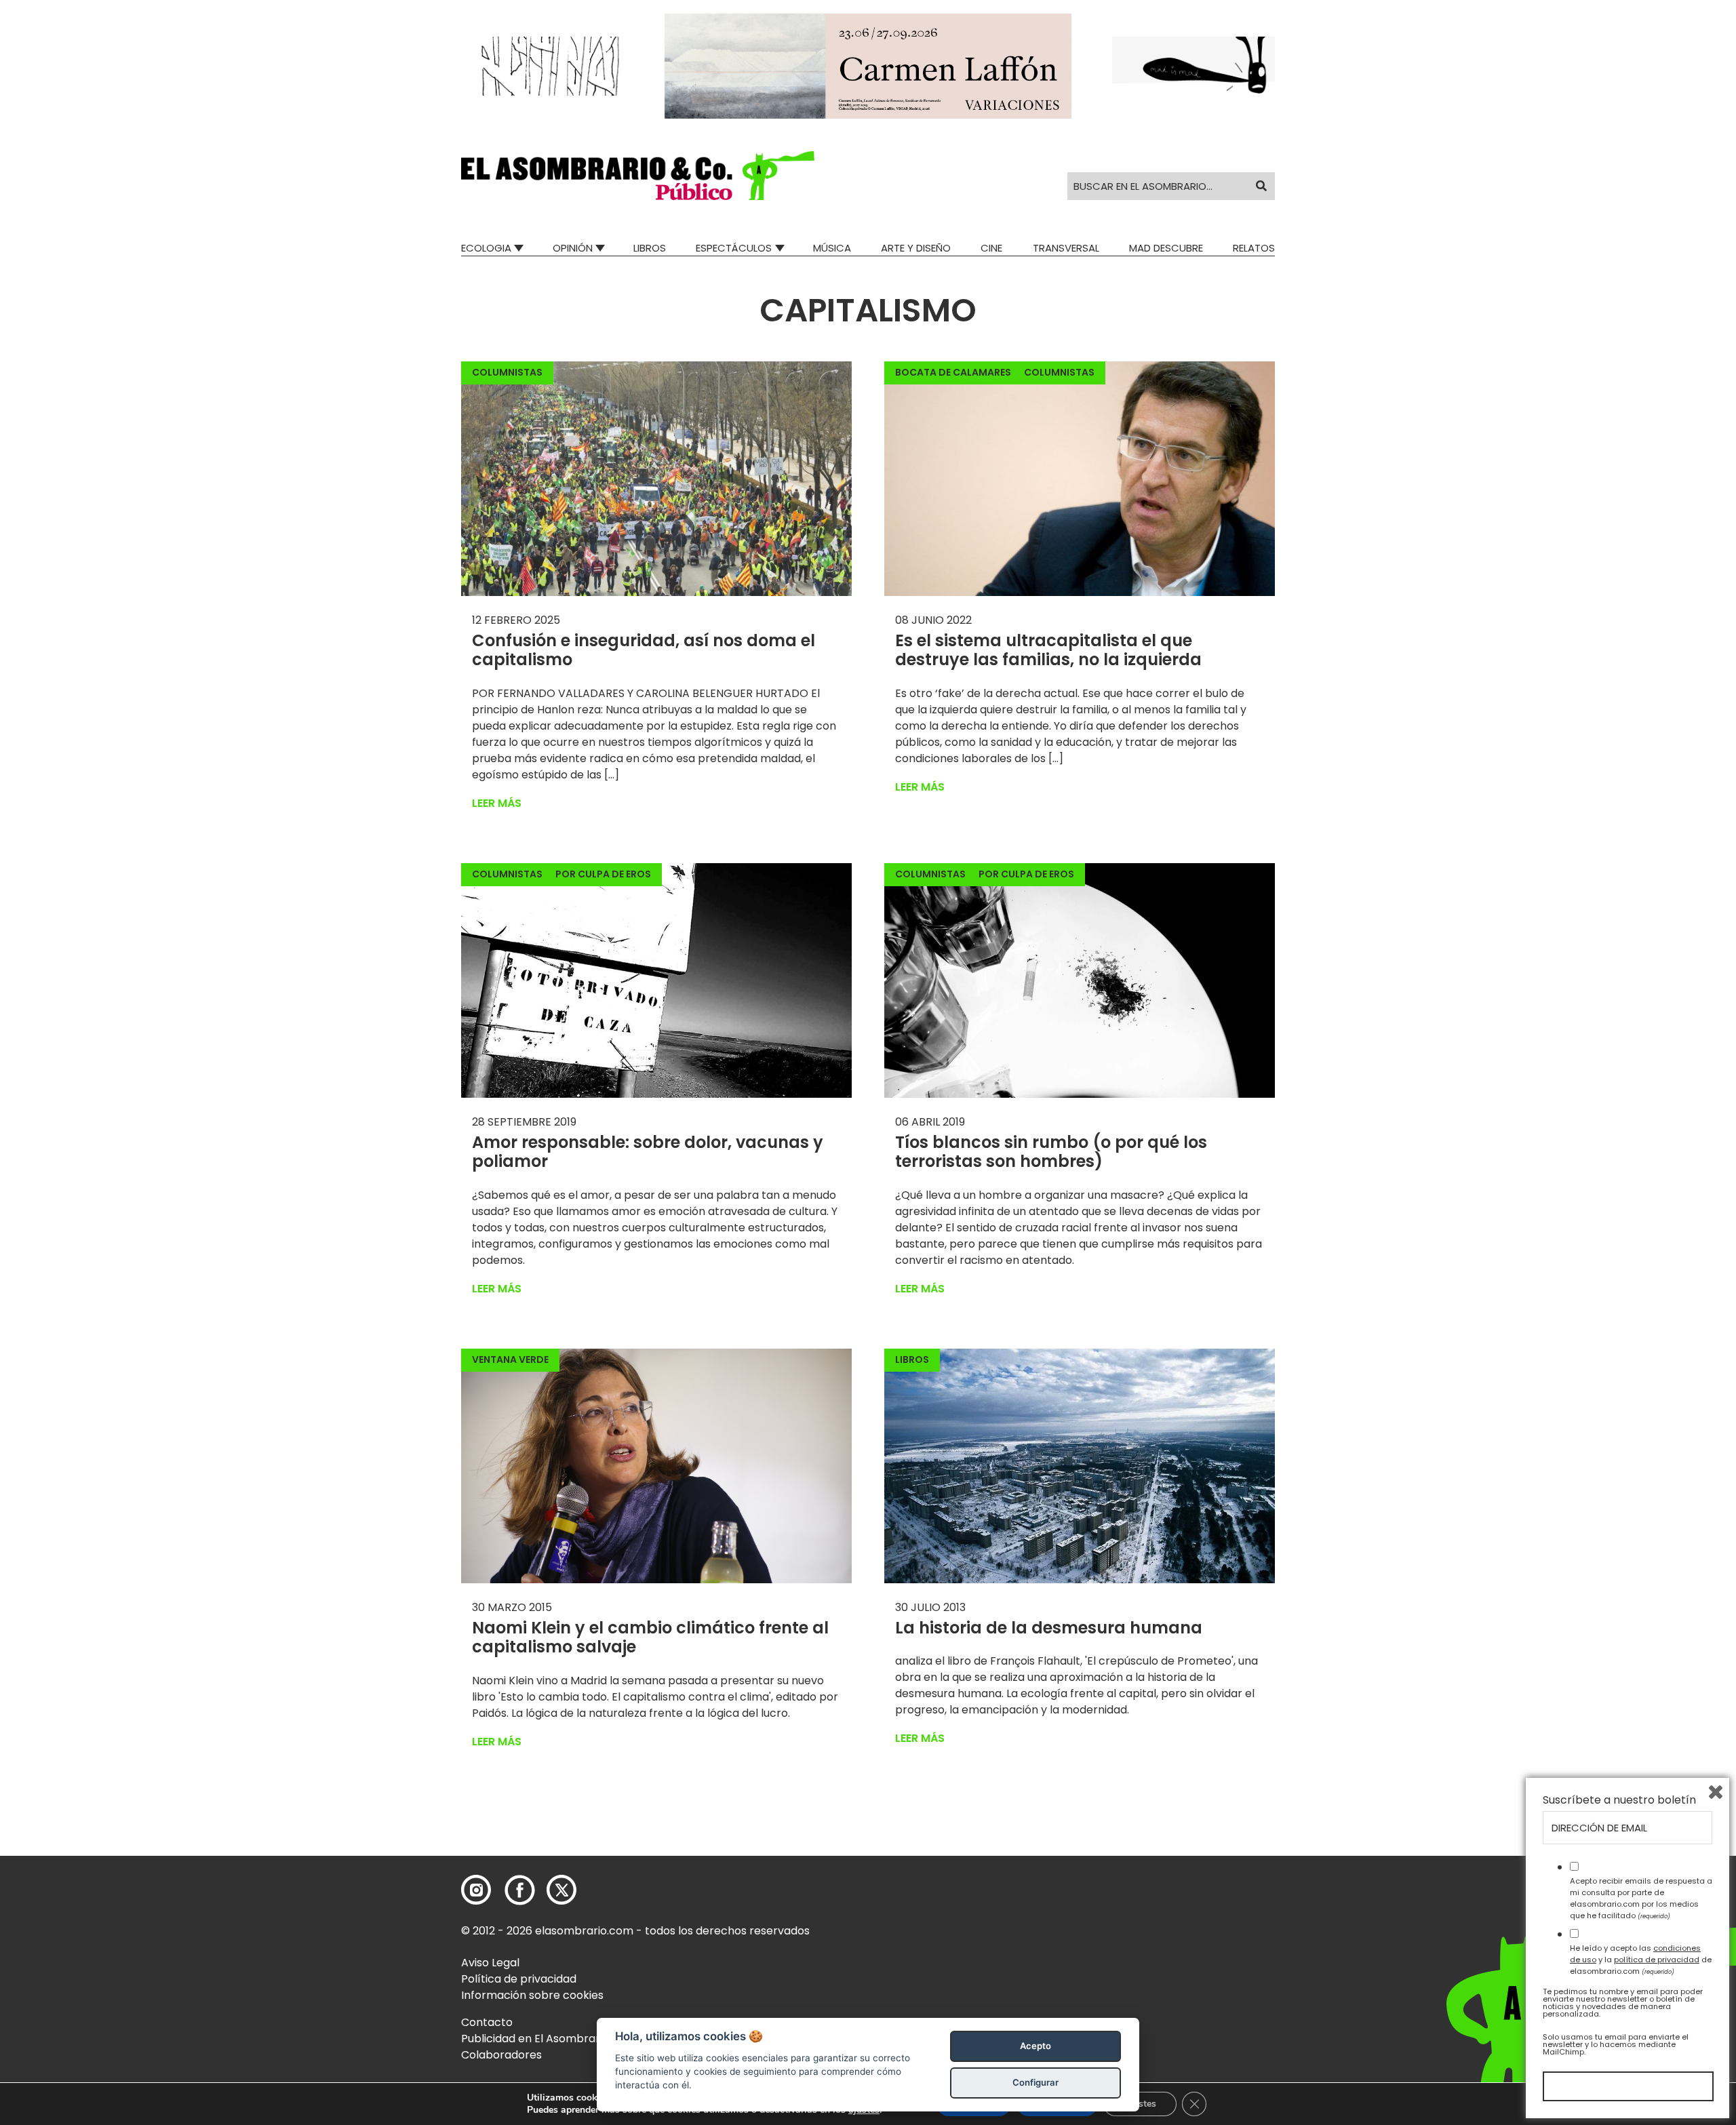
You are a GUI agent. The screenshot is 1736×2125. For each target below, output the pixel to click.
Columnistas (507, 372)
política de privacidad (1657, 1960)
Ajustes (1140, 2104)
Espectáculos (734, 248)
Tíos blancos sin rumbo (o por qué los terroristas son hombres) (1051, 1152)
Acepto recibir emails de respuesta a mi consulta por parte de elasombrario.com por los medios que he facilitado (1641, 1898)
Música (832, 248)
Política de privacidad (519, 1979)
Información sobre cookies (532, 1995)
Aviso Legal (490, 1963)
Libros (650, 248)
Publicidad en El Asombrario (535, 2039)
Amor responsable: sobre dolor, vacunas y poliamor (648, 1152)
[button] (638, 176)
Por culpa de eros (603, 874)
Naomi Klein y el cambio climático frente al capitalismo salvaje (650, 1637)
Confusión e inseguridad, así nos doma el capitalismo (644, 650)
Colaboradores (501, 2055)
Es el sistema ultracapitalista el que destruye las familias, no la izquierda (1048, 650)
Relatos (1254, 248)
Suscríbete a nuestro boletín (1619, 1800)
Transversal (1066, 248)
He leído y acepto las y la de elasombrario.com (1641, 1960)
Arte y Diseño (916, 248)
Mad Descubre (1166, 248)
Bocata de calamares (953, 372)
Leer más (497, 803)
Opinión (573, 248)
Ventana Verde (510, 1359)
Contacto (487, 2022)
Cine (991, 248)
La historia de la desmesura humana (1049, 1628)
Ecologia (486, 248)
